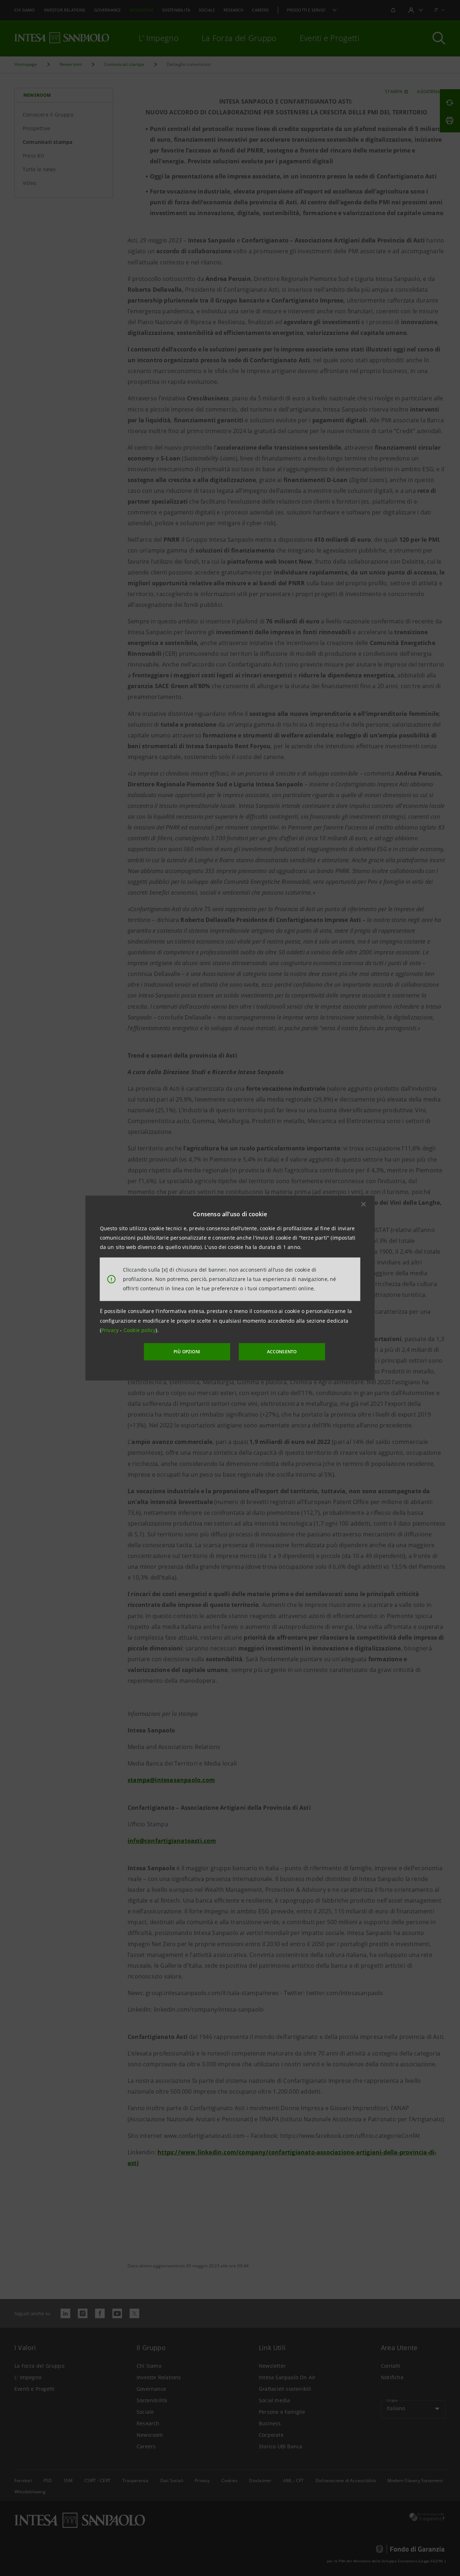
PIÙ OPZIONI (187, 1352)
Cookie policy (140, 1330)
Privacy (111, 1330)
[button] (364, 1204)
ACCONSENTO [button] (282, 1352)
